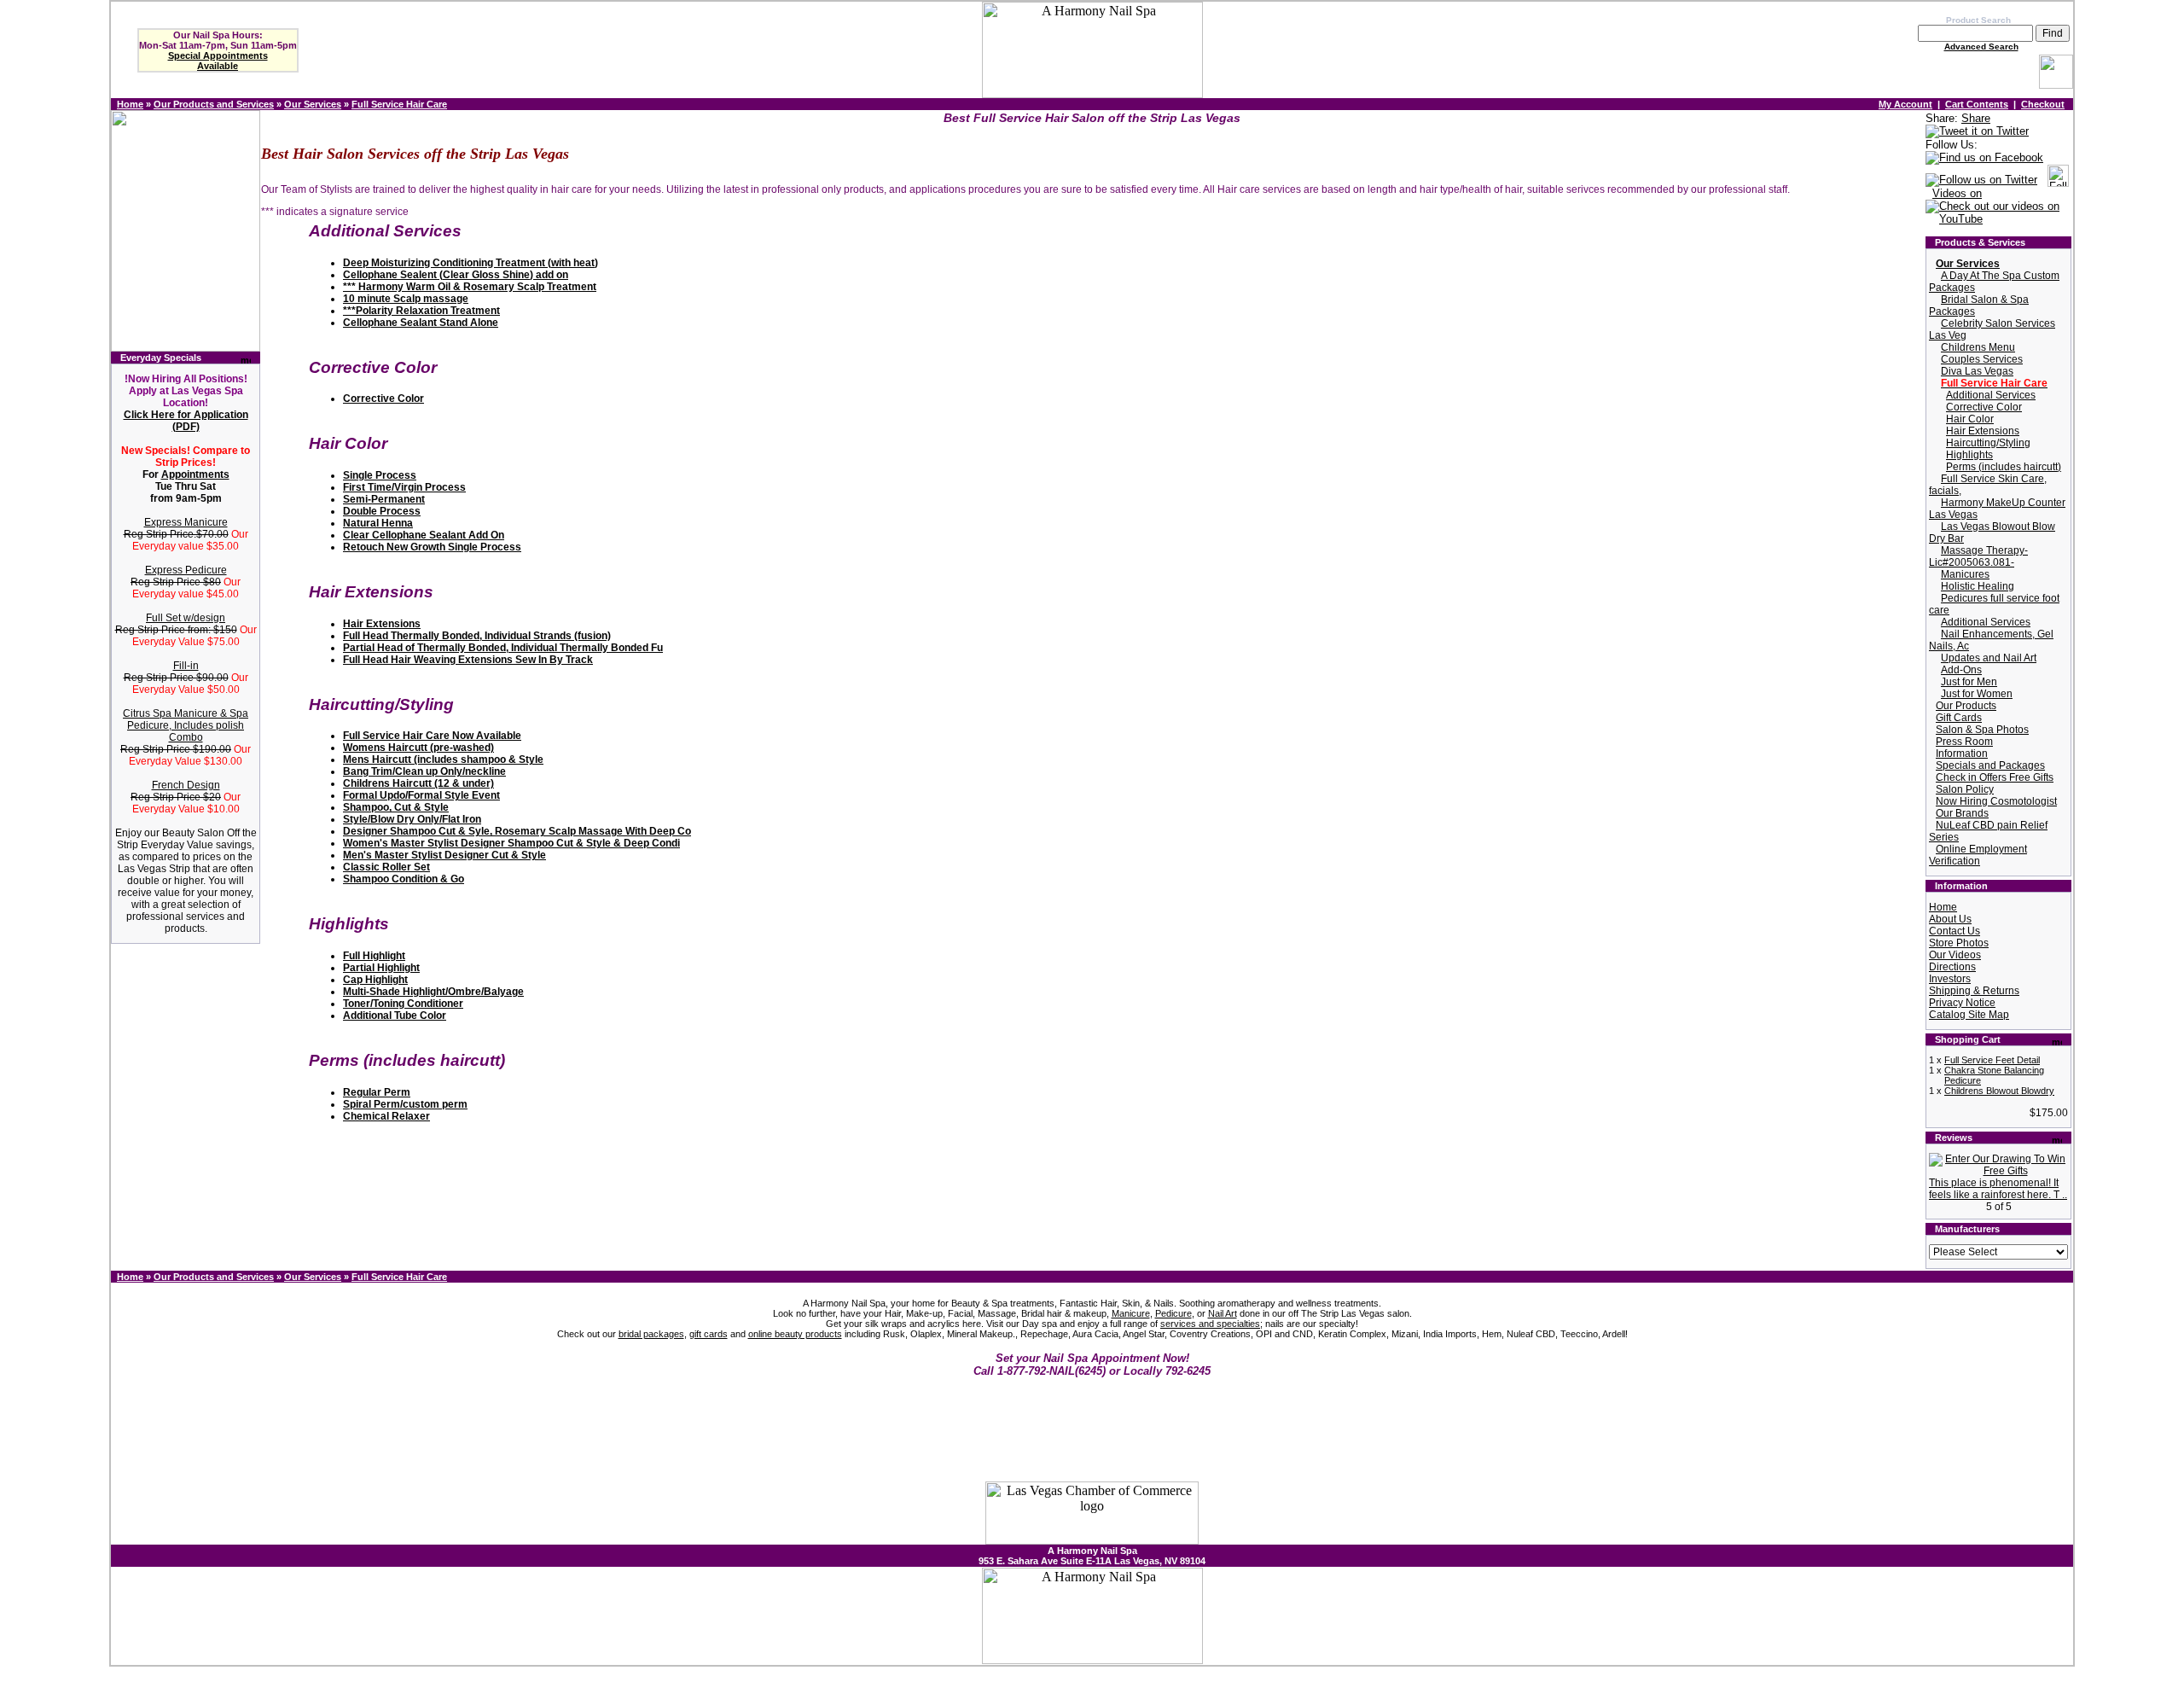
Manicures (1965, 574)
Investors (1950, 979)
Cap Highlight (375, 980)
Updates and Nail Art (1989, 658)
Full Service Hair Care (399, 104)
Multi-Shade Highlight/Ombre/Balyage (433, 992)
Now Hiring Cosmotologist (1996, 801)
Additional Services (1991, 395)
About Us (1950, 919)
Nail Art (1223, 1313)
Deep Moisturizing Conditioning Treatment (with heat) (470, 263)
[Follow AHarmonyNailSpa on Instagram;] (2058, 180)
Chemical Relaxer (386, 1116)
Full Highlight (374, 956)
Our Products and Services (214, 104)
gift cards (709, 1334)
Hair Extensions (382, 624)
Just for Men (1969, 682)
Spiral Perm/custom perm (405, 1104)
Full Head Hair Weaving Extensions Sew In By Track (468, 660)
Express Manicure (186, 522)
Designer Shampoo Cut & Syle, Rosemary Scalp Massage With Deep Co (517, 831)
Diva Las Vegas (1977, 371)
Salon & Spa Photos (1982, 730)
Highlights (1969, 455)
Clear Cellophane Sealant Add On (424, 535)
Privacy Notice (1962, 1003)
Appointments (195, 474)
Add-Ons (1961, 670)
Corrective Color (383, 399)
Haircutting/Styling (1988, 443)
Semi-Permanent (384, 499)
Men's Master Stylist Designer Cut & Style (444, 855)
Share (1976, 118)
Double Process (382, 511)
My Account (1905, 104)
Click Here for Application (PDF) (186, 421)
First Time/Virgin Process (404, 487)
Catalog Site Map (1969, 1015)
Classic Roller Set (386, 867)
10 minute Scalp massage (406, 299)
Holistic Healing (1978, 586)
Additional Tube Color (395, 1016)
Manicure (1131, 1313)
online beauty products (795, 1334)
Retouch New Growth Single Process (432, 547)
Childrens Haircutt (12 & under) (418, 783)
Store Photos (1959, 943)
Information (1962, 754)
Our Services (313, 104)
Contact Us (1955, 931)
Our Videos (1955, 955)
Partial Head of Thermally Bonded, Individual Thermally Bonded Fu (503, 648)
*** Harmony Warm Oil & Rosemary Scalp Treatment (470, 287)
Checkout (2043, 104)
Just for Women (1977, 694)
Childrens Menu (1978, 347)
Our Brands (1962, 813)
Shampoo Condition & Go (404, 879)
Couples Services (1982, 359)
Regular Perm (377, 1092)
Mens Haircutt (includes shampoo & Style (443, 760)
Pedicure (1173, 1313)
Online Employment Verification (1978, 855)
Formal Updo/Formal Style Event (421, 795)
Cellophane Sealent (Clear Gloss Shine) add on (456, 275)
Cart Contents (1977, 104)
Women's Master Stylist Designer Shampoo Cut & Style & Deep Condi (511, 843)
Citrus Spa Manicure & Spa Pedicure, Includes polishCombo (186, 725)
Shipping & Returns (1974, 991)
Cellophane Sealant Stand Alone (421, 323)
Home (130, 104)
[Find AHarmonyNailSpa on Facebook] (1984, 158)
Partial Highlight (381, 968)
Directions (1952, 967)
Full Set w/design (186, 618)
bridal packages (651, 1334)
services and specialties (1210, 1324)
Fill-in (186, 666)
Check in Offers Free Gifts (1995, 777)
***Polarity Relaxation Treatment (421, 311)
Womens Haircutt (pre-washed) (418, 748)
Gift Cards (1959, 718)
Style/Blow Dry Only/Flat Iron (412, 819)
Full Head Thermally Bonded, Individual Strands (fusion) (477, 636)
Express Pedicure (186, 570)
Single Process (380, 475)
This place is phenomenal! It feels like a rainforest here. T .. (1998, 1189)
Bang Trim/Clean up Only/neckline (424, 771)
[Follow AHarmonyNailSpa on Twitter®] (1981, 180)
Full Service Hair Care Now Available (432, 736)
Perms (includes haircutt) (2004, 467)
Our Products (1966, 706)
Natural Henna (378, 523)
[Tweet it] (1977, 132)
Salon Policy (1965, 789)
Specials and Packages (1990, 765)
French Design (186, 785)
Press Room (1964, 742)
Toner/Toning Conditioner (403, 1004)
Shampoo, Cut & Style (396, 807)
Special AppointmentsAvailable (218, 61)
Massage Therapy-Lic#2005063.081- (1978, 556)
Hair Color (1970, 419)
